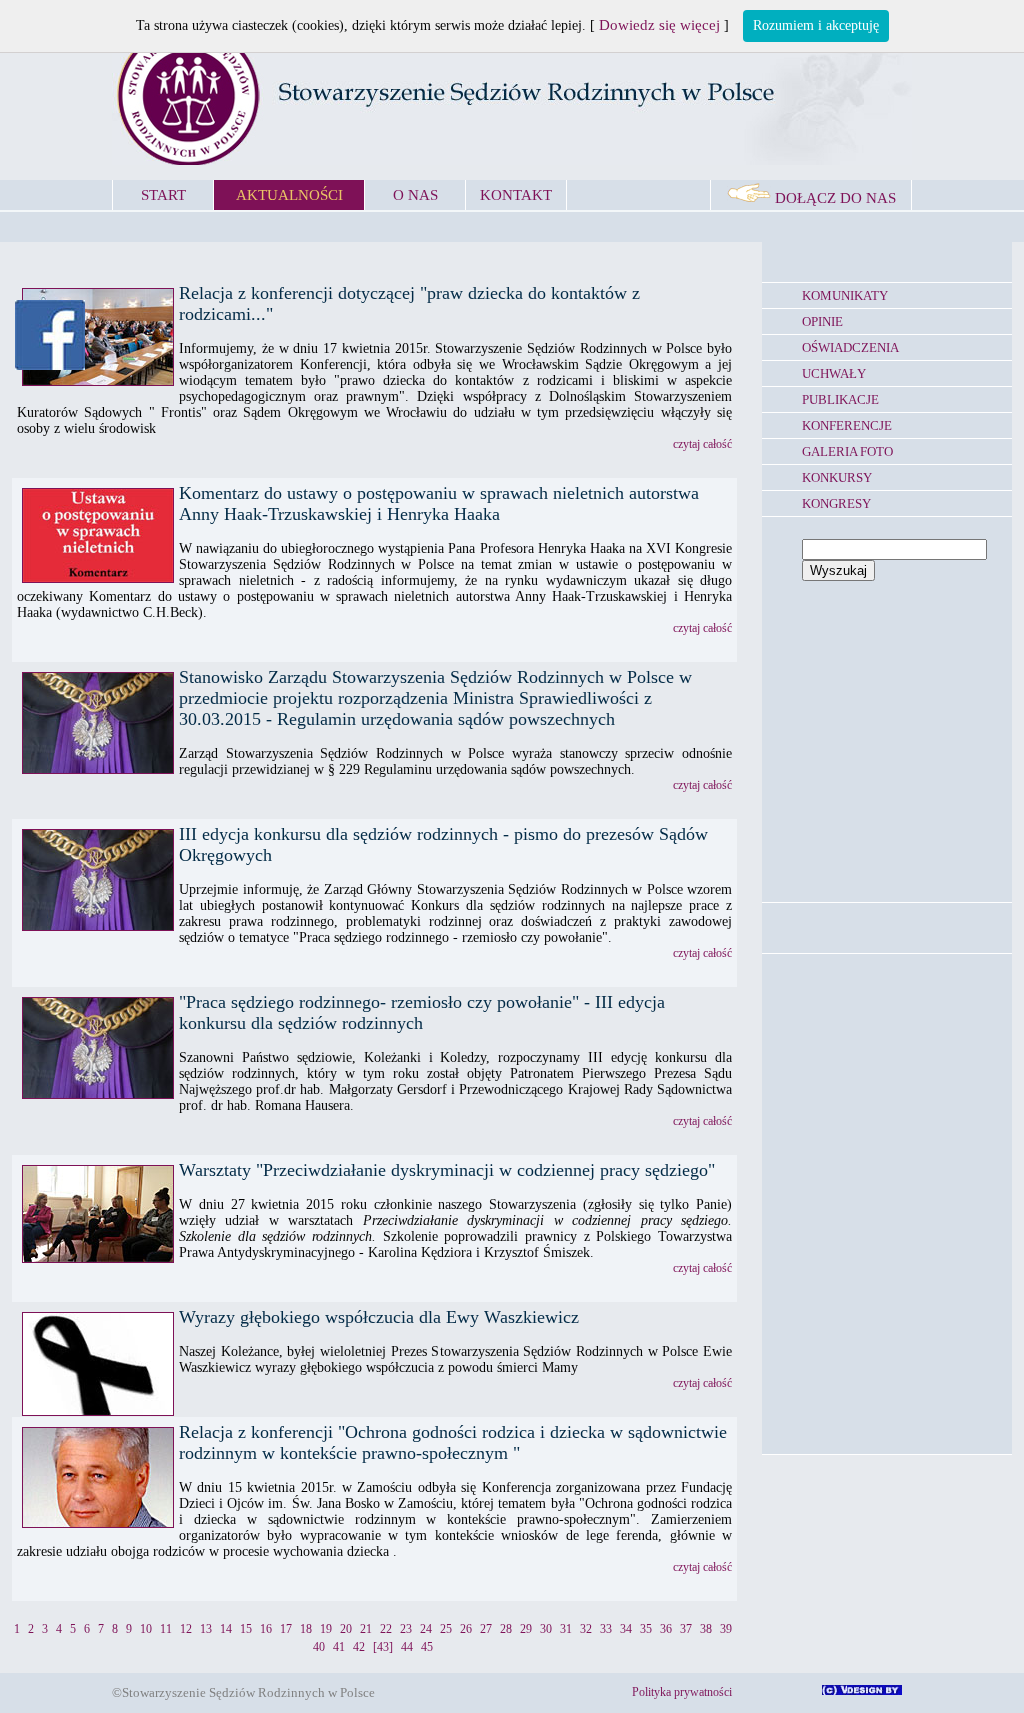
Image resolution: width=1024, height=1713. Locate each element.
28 (506, 1629)
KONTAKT (516, 195)
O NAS (415, 195)
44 (407, 1647)
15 (246, 1629)
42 (359, 1647)
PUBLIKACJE (840, 399)
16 (266, 1629)
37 (686, 1629)
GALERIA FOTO (847, 451)
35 (646, 1629)
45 (427, 1647)
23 (406, 1629)
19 (326, 1629)
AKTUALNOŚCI (289, 195)
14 (226, 1629)
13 (206, 1629)
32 (586, 1629)
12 (186, 1629)
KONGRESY (836, 503)
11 (166, 1629)
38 (706, 1629)
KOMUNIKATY (845, 295)
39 (726, 1629)
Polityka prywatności (682, 1692)
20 (346, 1629)
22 (386, 1629)
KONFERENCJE (847, 425)
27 (486, 1629)
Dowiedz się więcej (659, 25)
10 (146, 1629)
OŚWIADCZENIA (850, 347)
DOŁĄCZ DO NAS (833, 198)
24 (426, 1629)
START (163, 195)
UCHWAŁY (834, 373)
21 (366, 1629)
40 (319, 1647)
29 (526, 1629)
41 (339, 1647)
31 (566, 1629)
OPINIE (822, 321)
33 (606, 1629)
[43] (383, 1647)
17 (286, 1629)
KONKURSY (837, 477)
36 (666, 1629)
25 (446, 1629)
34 (626, 1629)
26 (466, 1629)
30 (546, 1629)
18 (306, 1629)
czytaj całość (702, 444)
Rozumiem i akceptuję (816, 25)
